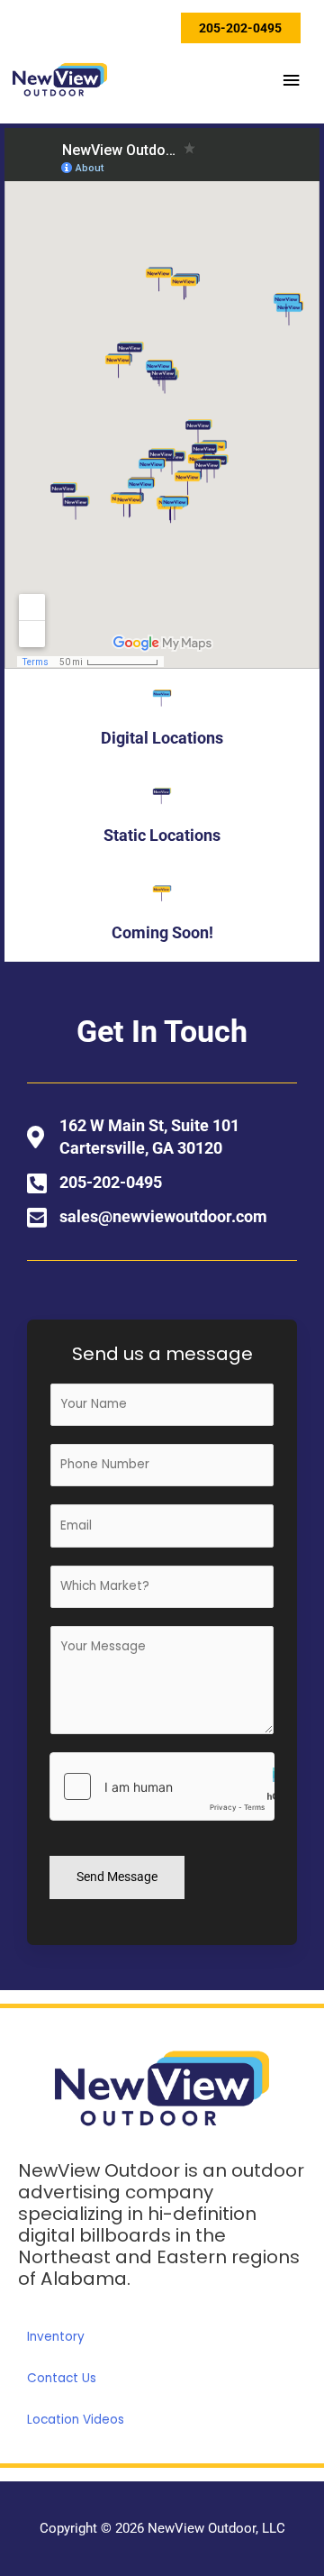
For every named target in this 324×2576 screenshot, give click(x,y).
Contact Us (62, 2378)
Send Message (117, 1877)
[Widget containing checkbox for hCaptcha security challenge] (162, 1786)
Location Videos (76, 2420)
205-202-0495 (240, 28)
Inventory (56, 2337)
